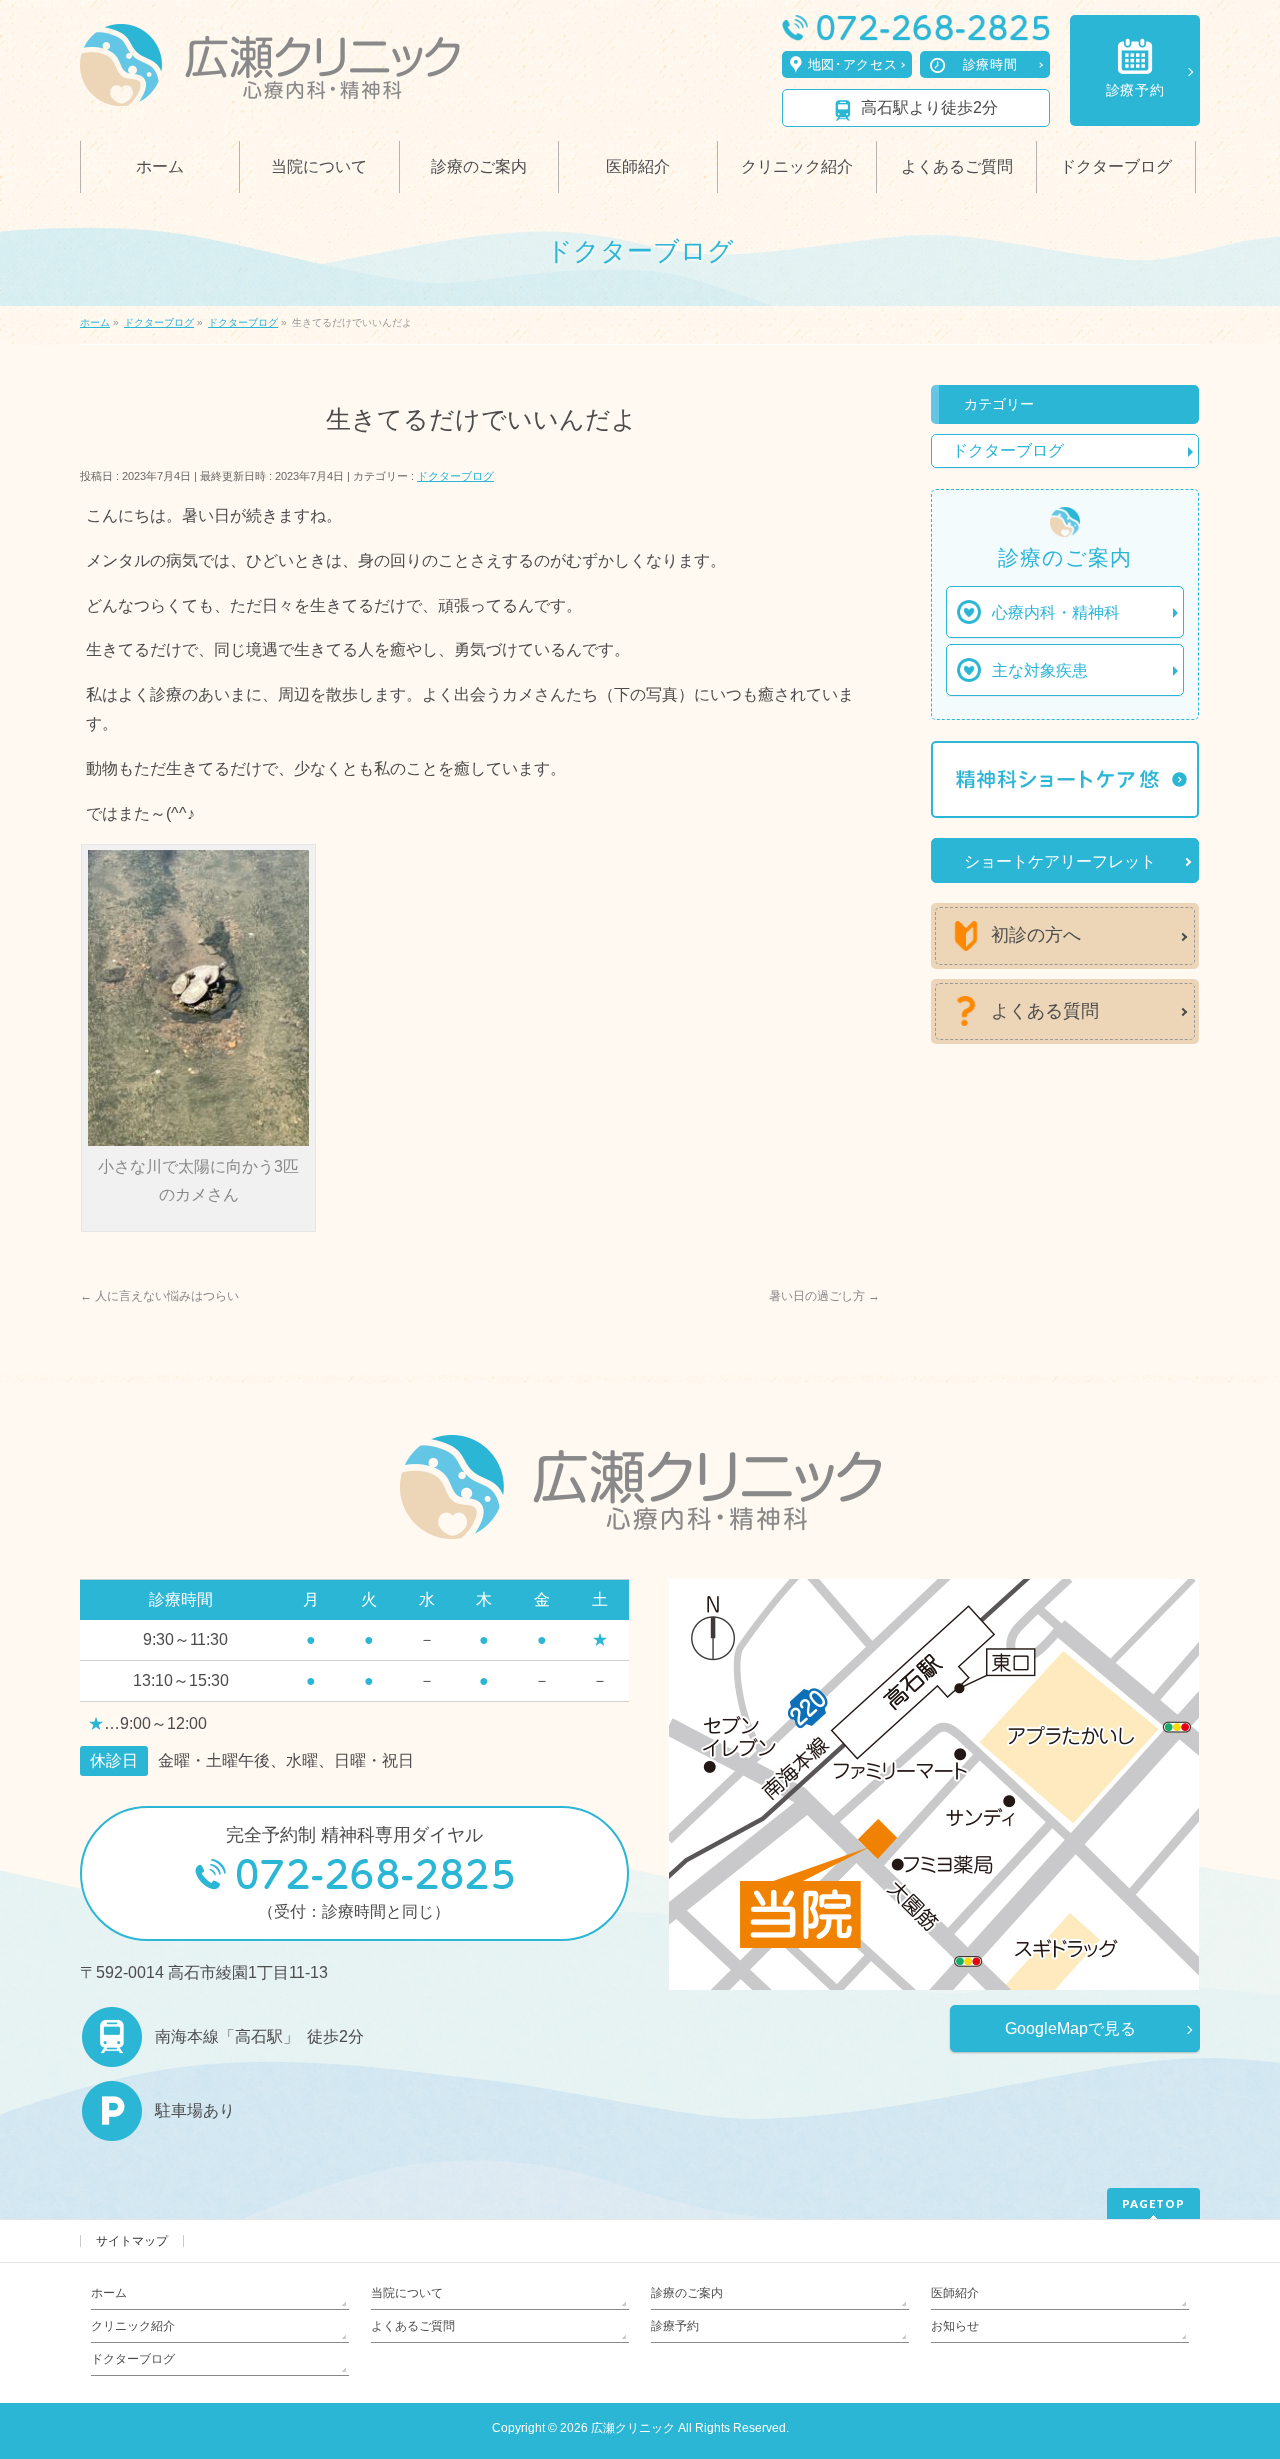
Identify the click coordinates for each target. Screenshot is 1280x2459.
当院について (407, 2293)
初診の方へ (1036, 935)
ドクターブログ (455, 476)
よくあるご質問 (413, 2326)
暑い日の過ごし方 (824, 1296)
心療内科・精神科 (1056, 612)
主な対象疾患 (1040, 670)
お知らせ (955, 2326)
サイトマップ (132, 2241)
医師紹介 (955, 2293)
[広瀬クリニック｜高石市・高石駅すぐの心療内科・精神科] (270, 84)
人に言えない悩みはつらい (159, 1296)
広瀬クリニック (633, 2428)
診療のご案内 (687, 2293)
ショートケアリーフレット (1060, 861)
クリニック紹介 (133, 2326)
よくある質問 (1045, 1011)
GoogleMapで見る (1070, 2028)
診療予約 (1135, 90)
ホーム (109, 2293)
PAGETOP (1153, 2203)
